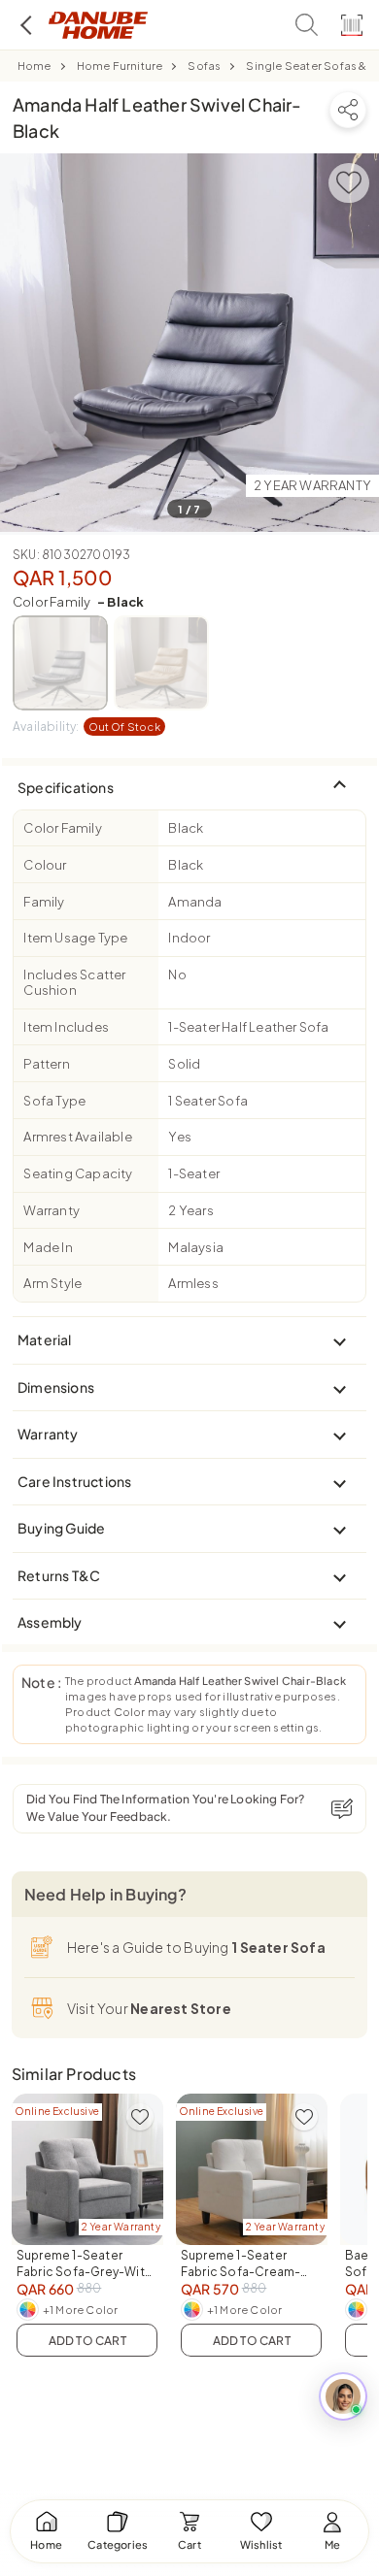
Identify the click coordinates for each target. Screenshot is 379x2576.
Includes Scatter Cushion (74, 982)
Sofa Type (54, 1101)
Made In (48, 1247)
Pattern (46, 1064)
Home (34, 66)
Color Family (78, 602)
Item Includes (66, 1027)
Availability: (86, 727)
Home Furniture (120, 66)
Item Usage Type (75, 938)
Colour (45, 865)
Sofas (204, 66)
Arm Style (52, 1283)
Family (44, 902)
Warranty (52, 1210)
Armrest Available (77, 1137)
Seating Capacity (78, 1173)
